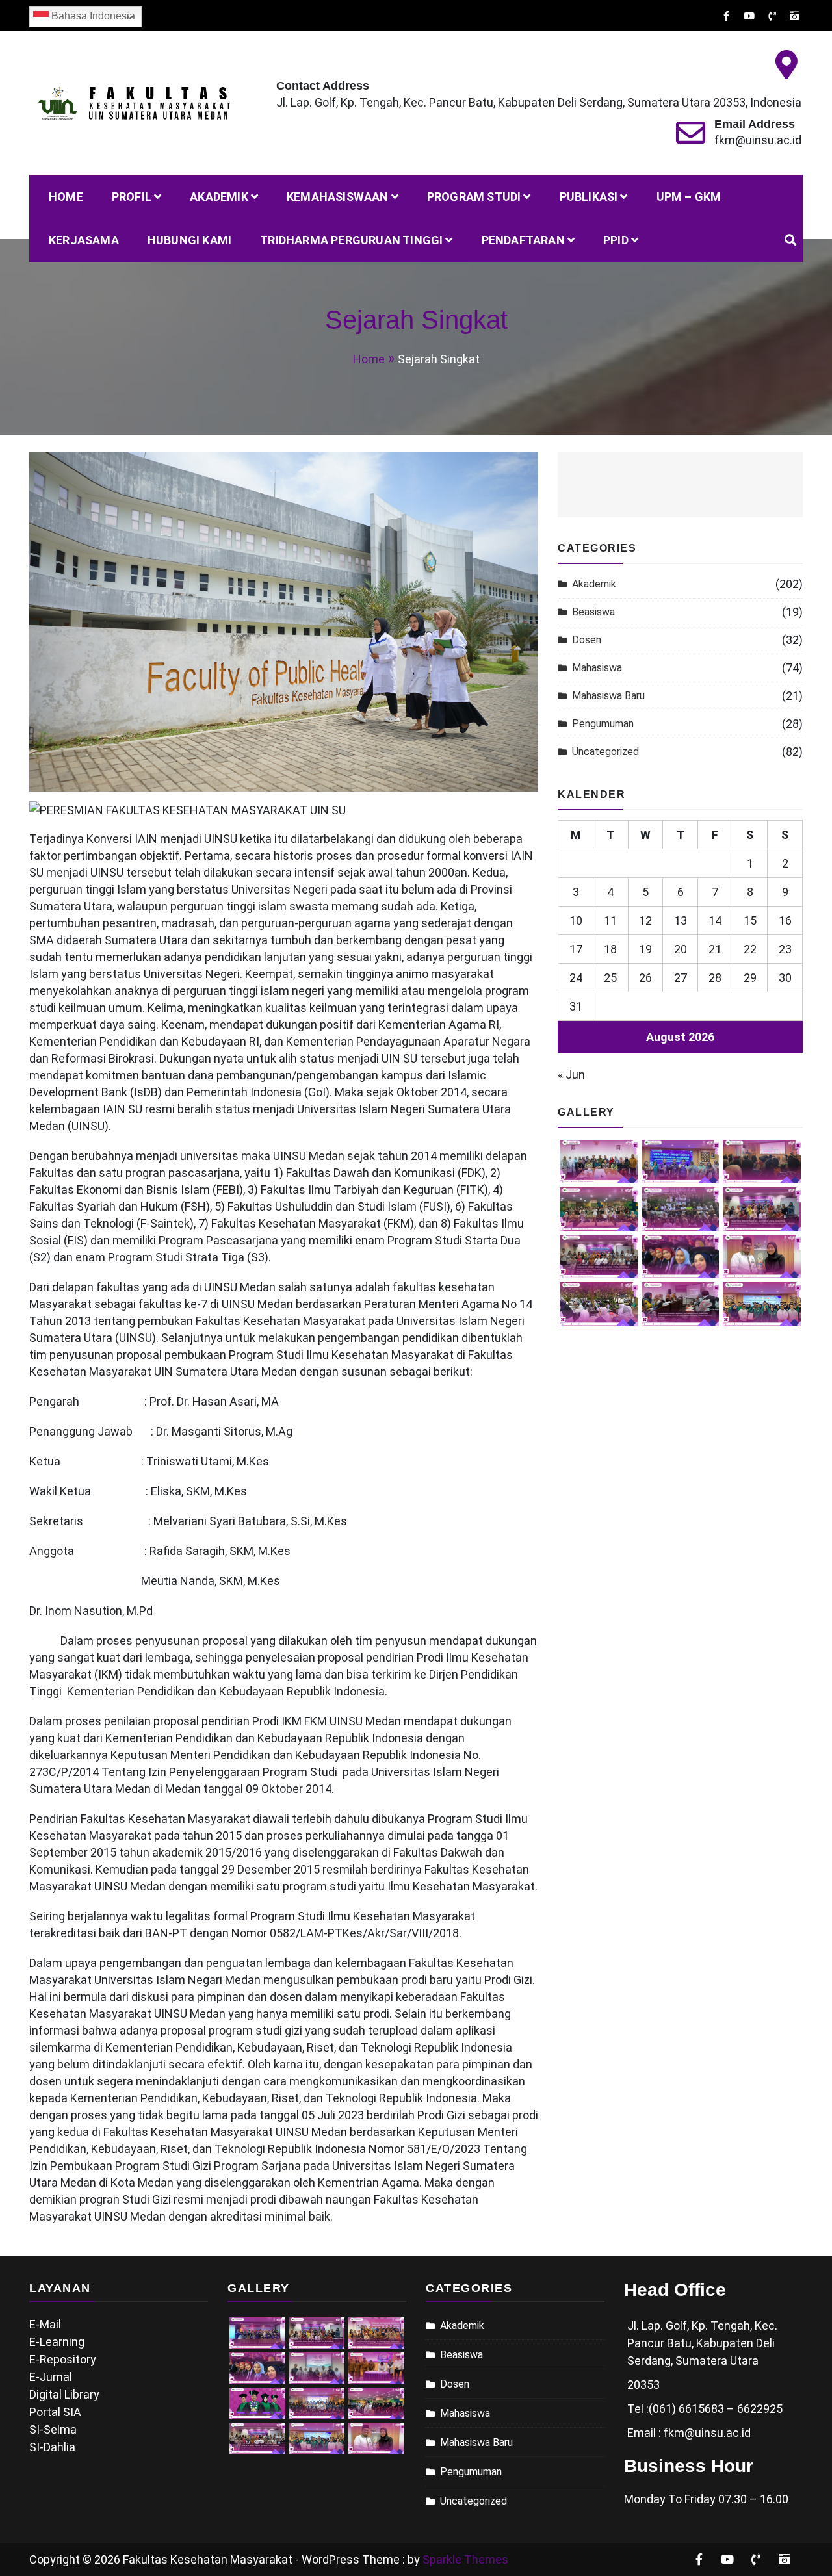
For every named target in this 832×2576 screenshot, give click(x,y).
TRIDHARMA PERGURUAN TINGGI (351, 240)
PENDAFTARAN (523, 240)
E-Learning (57, 2342)
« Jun (571, 1075)
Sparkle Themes (465, 2559)
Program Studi (474, 197)
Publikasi (589, 197)
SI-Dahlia (52, 2447)
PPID (616, 240)
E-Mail (45, 2324)
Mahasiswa (597, 668)
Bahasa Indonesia (92, 16)
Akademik (219, 197)
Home (66, 197)
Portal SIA (55, 2412)
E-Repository (63, 2359)
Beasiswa (593, 612)
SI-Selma (53, 2429)
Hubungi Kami (189, 240)
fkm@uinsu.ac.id (758, 140)
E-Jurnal (51, 2377)
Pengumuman (603, 724)
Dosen (587, 640)
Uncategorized (605, 752)
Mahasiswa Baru (608, 696)
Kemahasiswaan (338, 197)
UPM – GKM (689, 197)
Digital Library (64, 2394)
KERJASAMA (84, 240)
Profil (132, 197)
